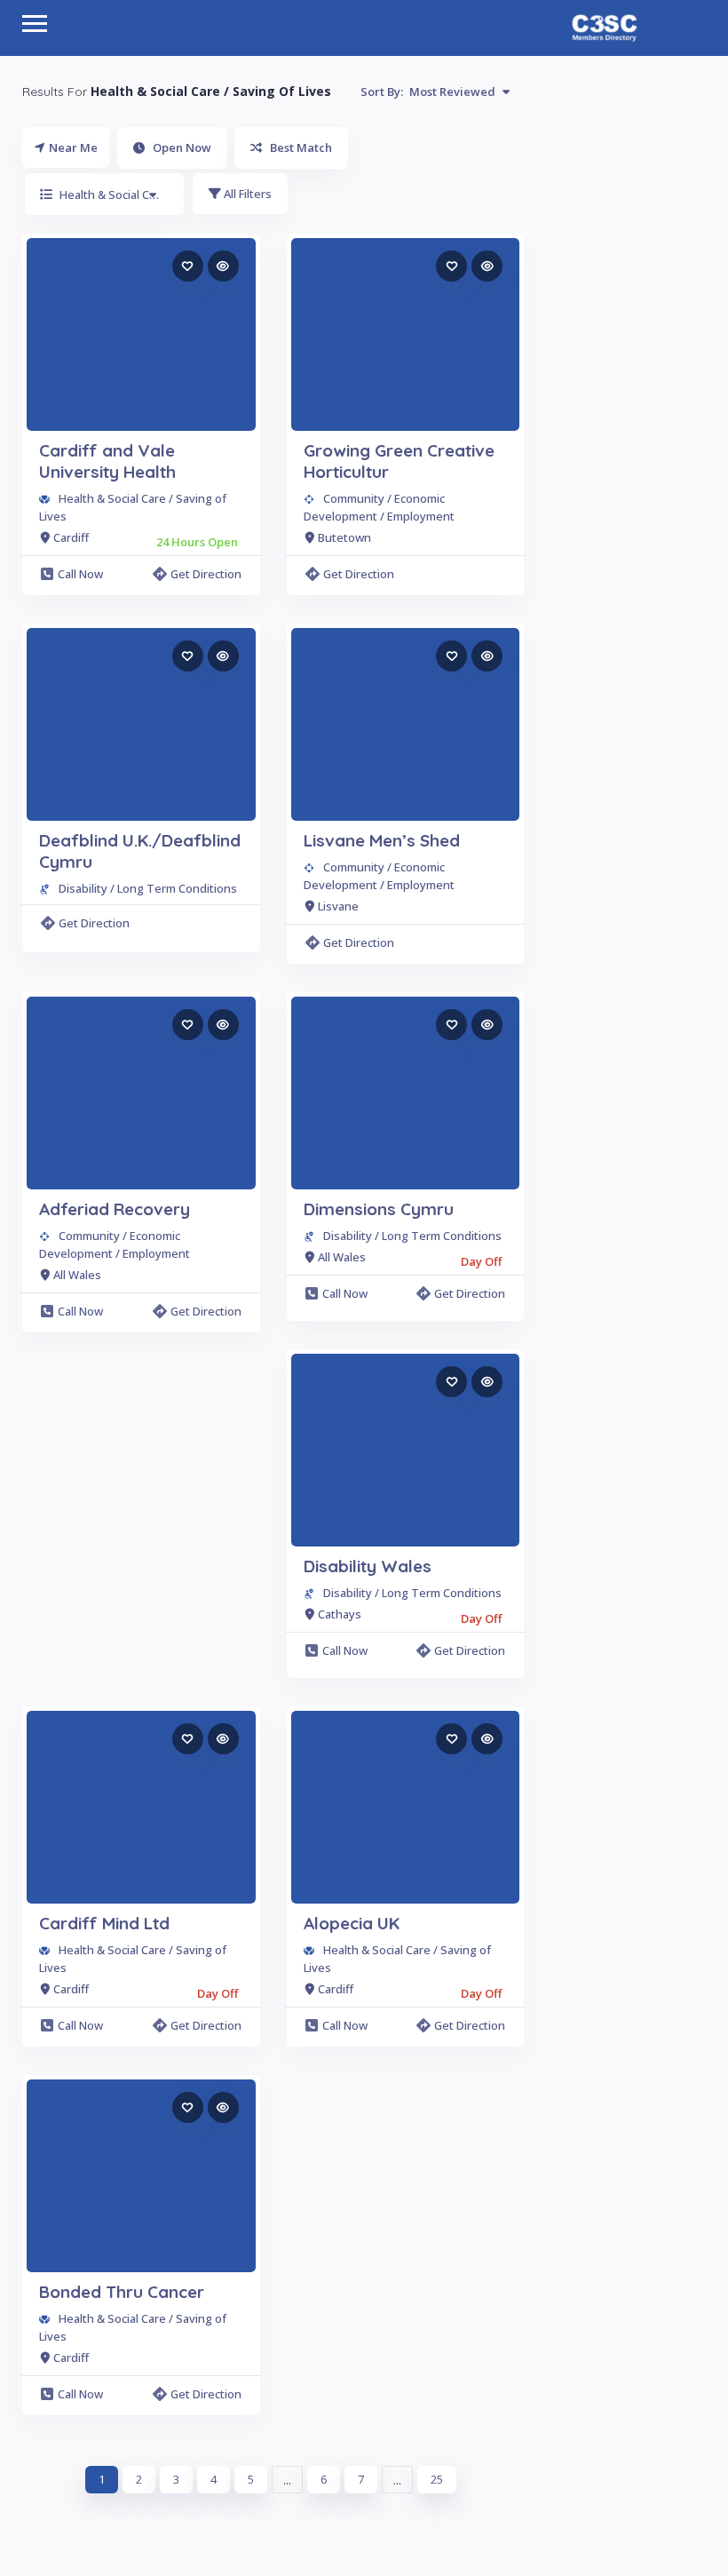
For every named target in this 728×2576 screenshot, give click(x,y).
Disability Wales (368, 1566)
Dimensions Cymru (379, 1209)
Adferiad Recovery (115, 1209)
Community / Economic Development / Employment (379, 507)
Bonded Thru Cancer (122, 2292)
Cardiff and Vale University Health (107, 461)
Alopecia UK (352, 1923)
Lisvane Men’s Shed (382, 840)
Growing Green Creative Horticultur (399, 461)
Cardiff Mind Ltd (104, 1923)
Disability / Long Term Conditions (148, 888)
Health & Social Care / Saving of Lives (133, 507)
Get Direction (206, 574)
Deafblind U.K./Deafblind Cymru (140, 851)
